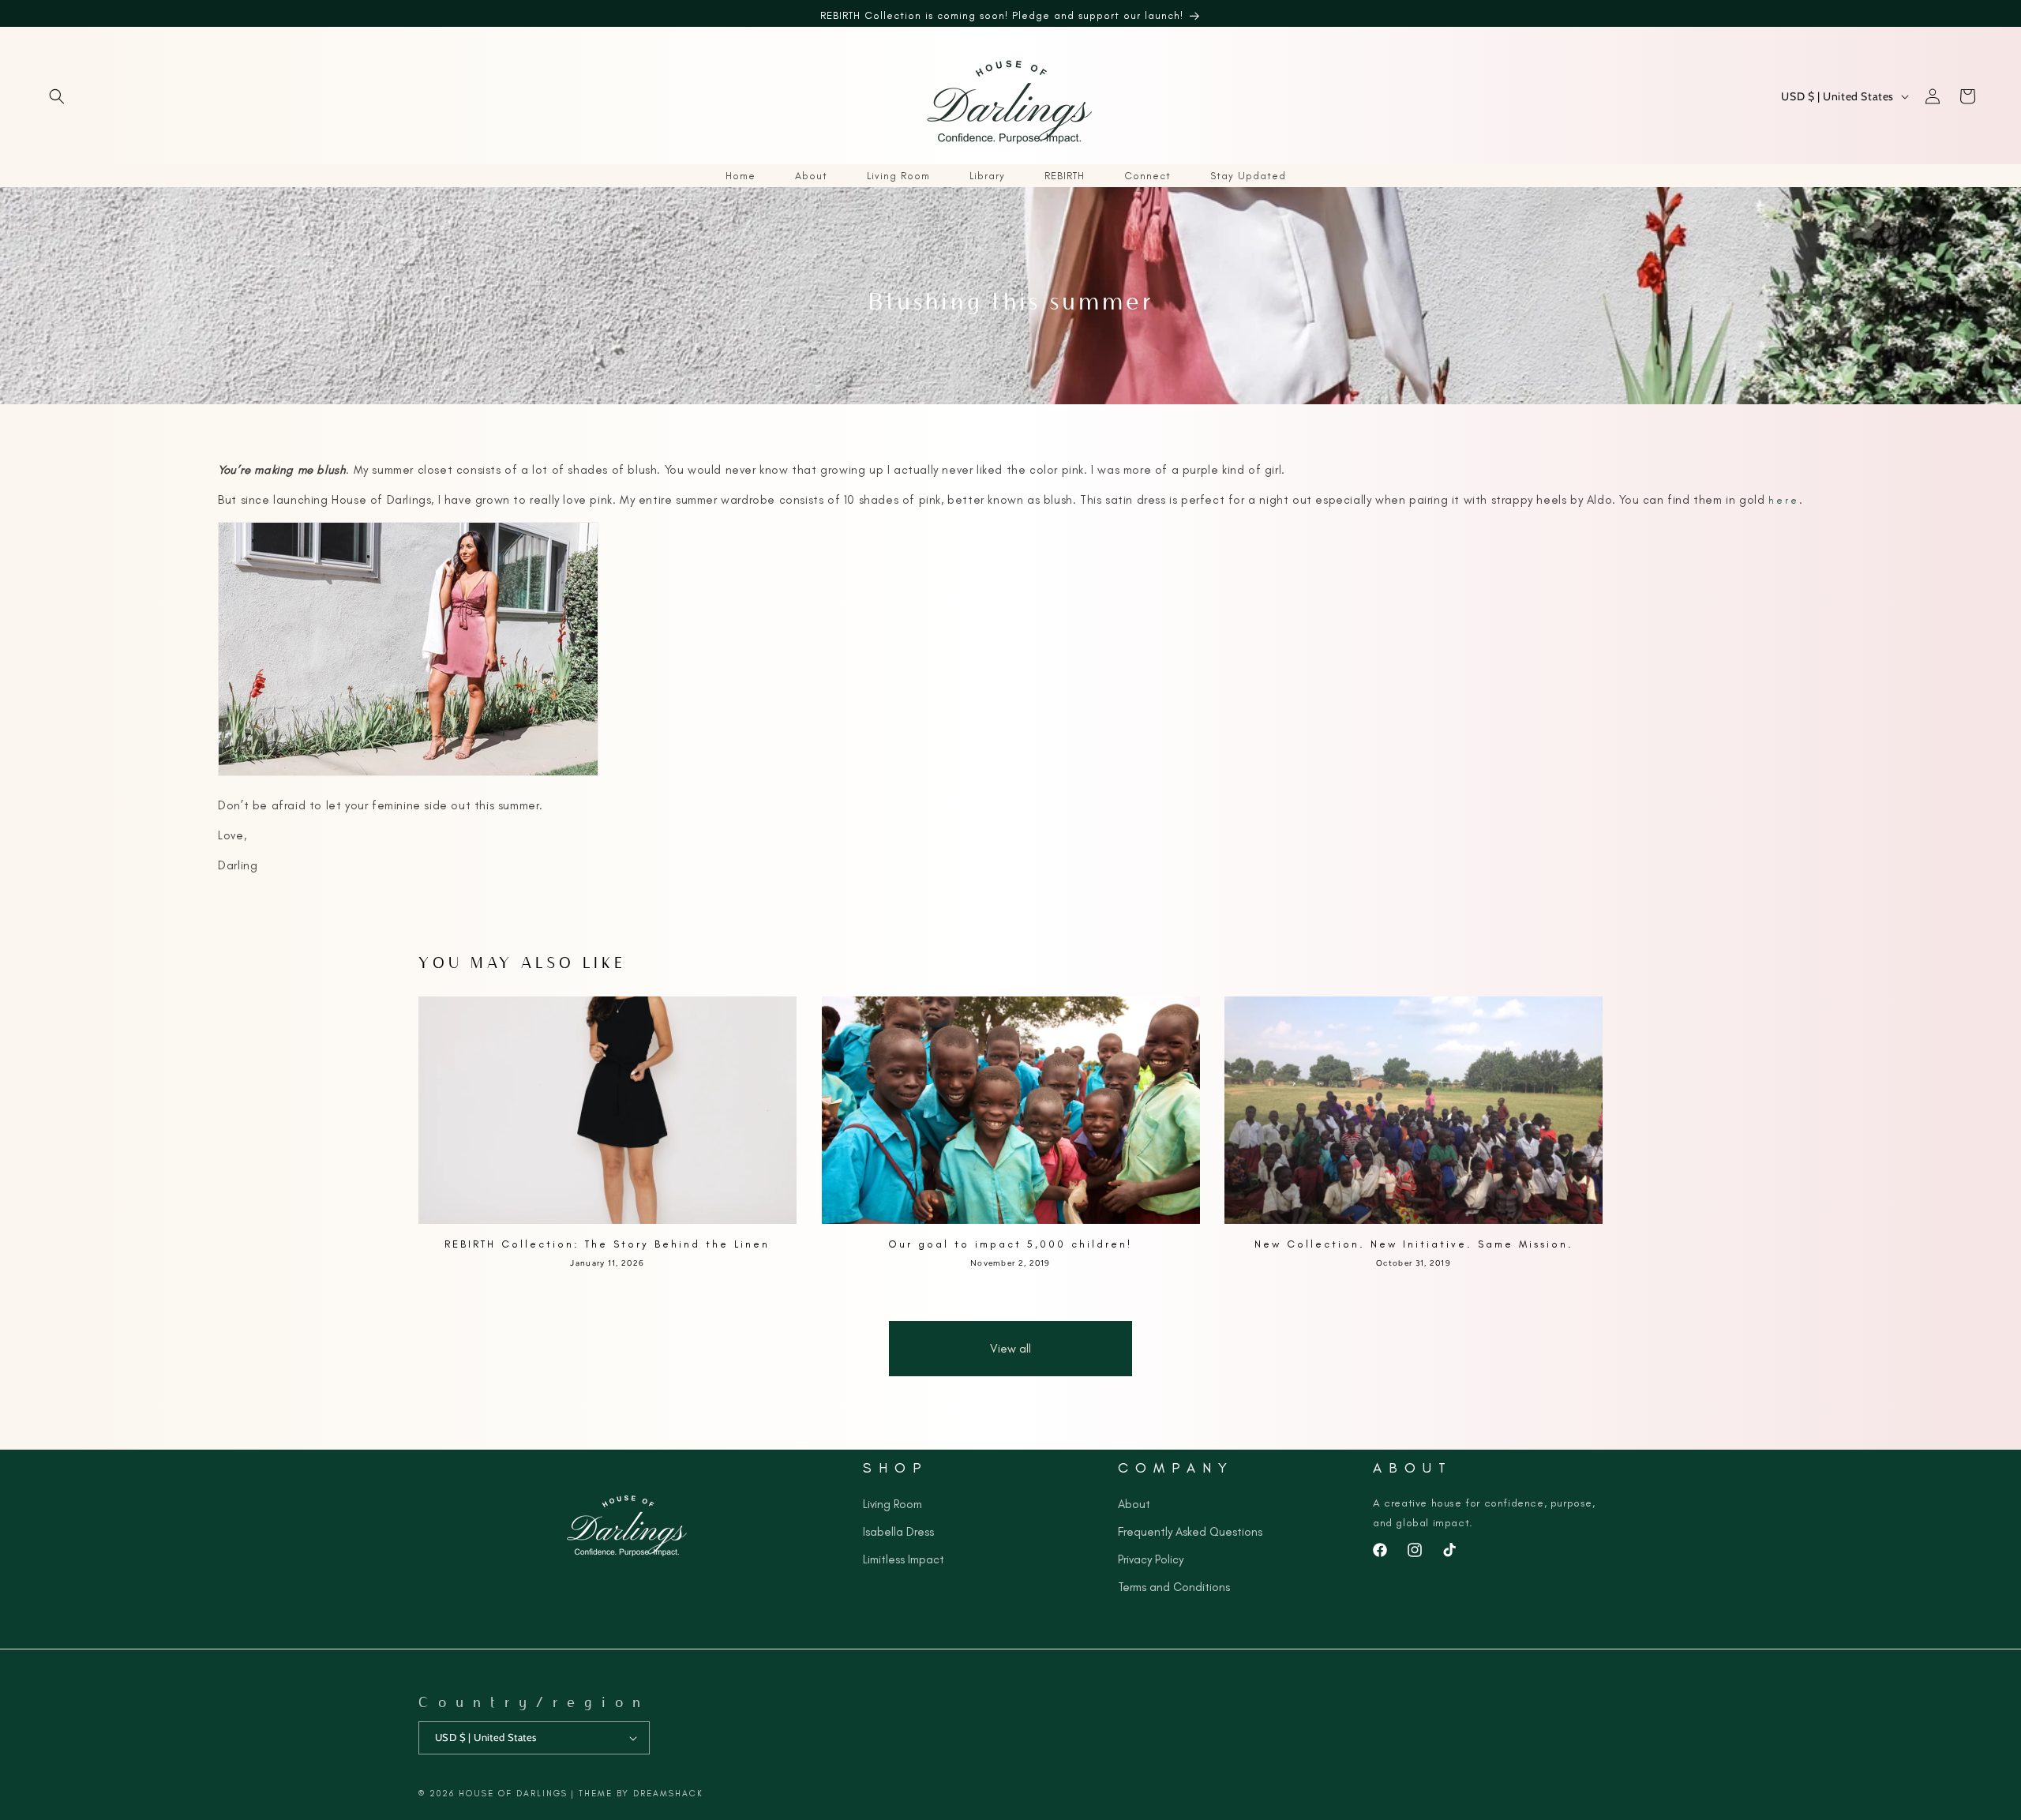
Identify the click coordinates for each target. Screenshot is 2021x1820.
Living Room (892, 1504)
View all (1010, 1349)
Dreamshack (668, 1794)
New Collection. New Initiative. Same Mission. (1414, 1244)
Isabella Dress (898, 1532)
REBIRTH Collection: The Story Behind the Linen (607, 1244)
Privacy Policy (1151, 1559)
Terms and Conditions (1174, 1587)
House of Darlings (513, 1794)
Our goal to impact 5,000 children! (1010, 1244)
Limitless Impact (904, 1559)
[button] (57, 96)
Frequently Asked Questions (1190, 1532)
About (1134, 1504)
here (1784, 501)
